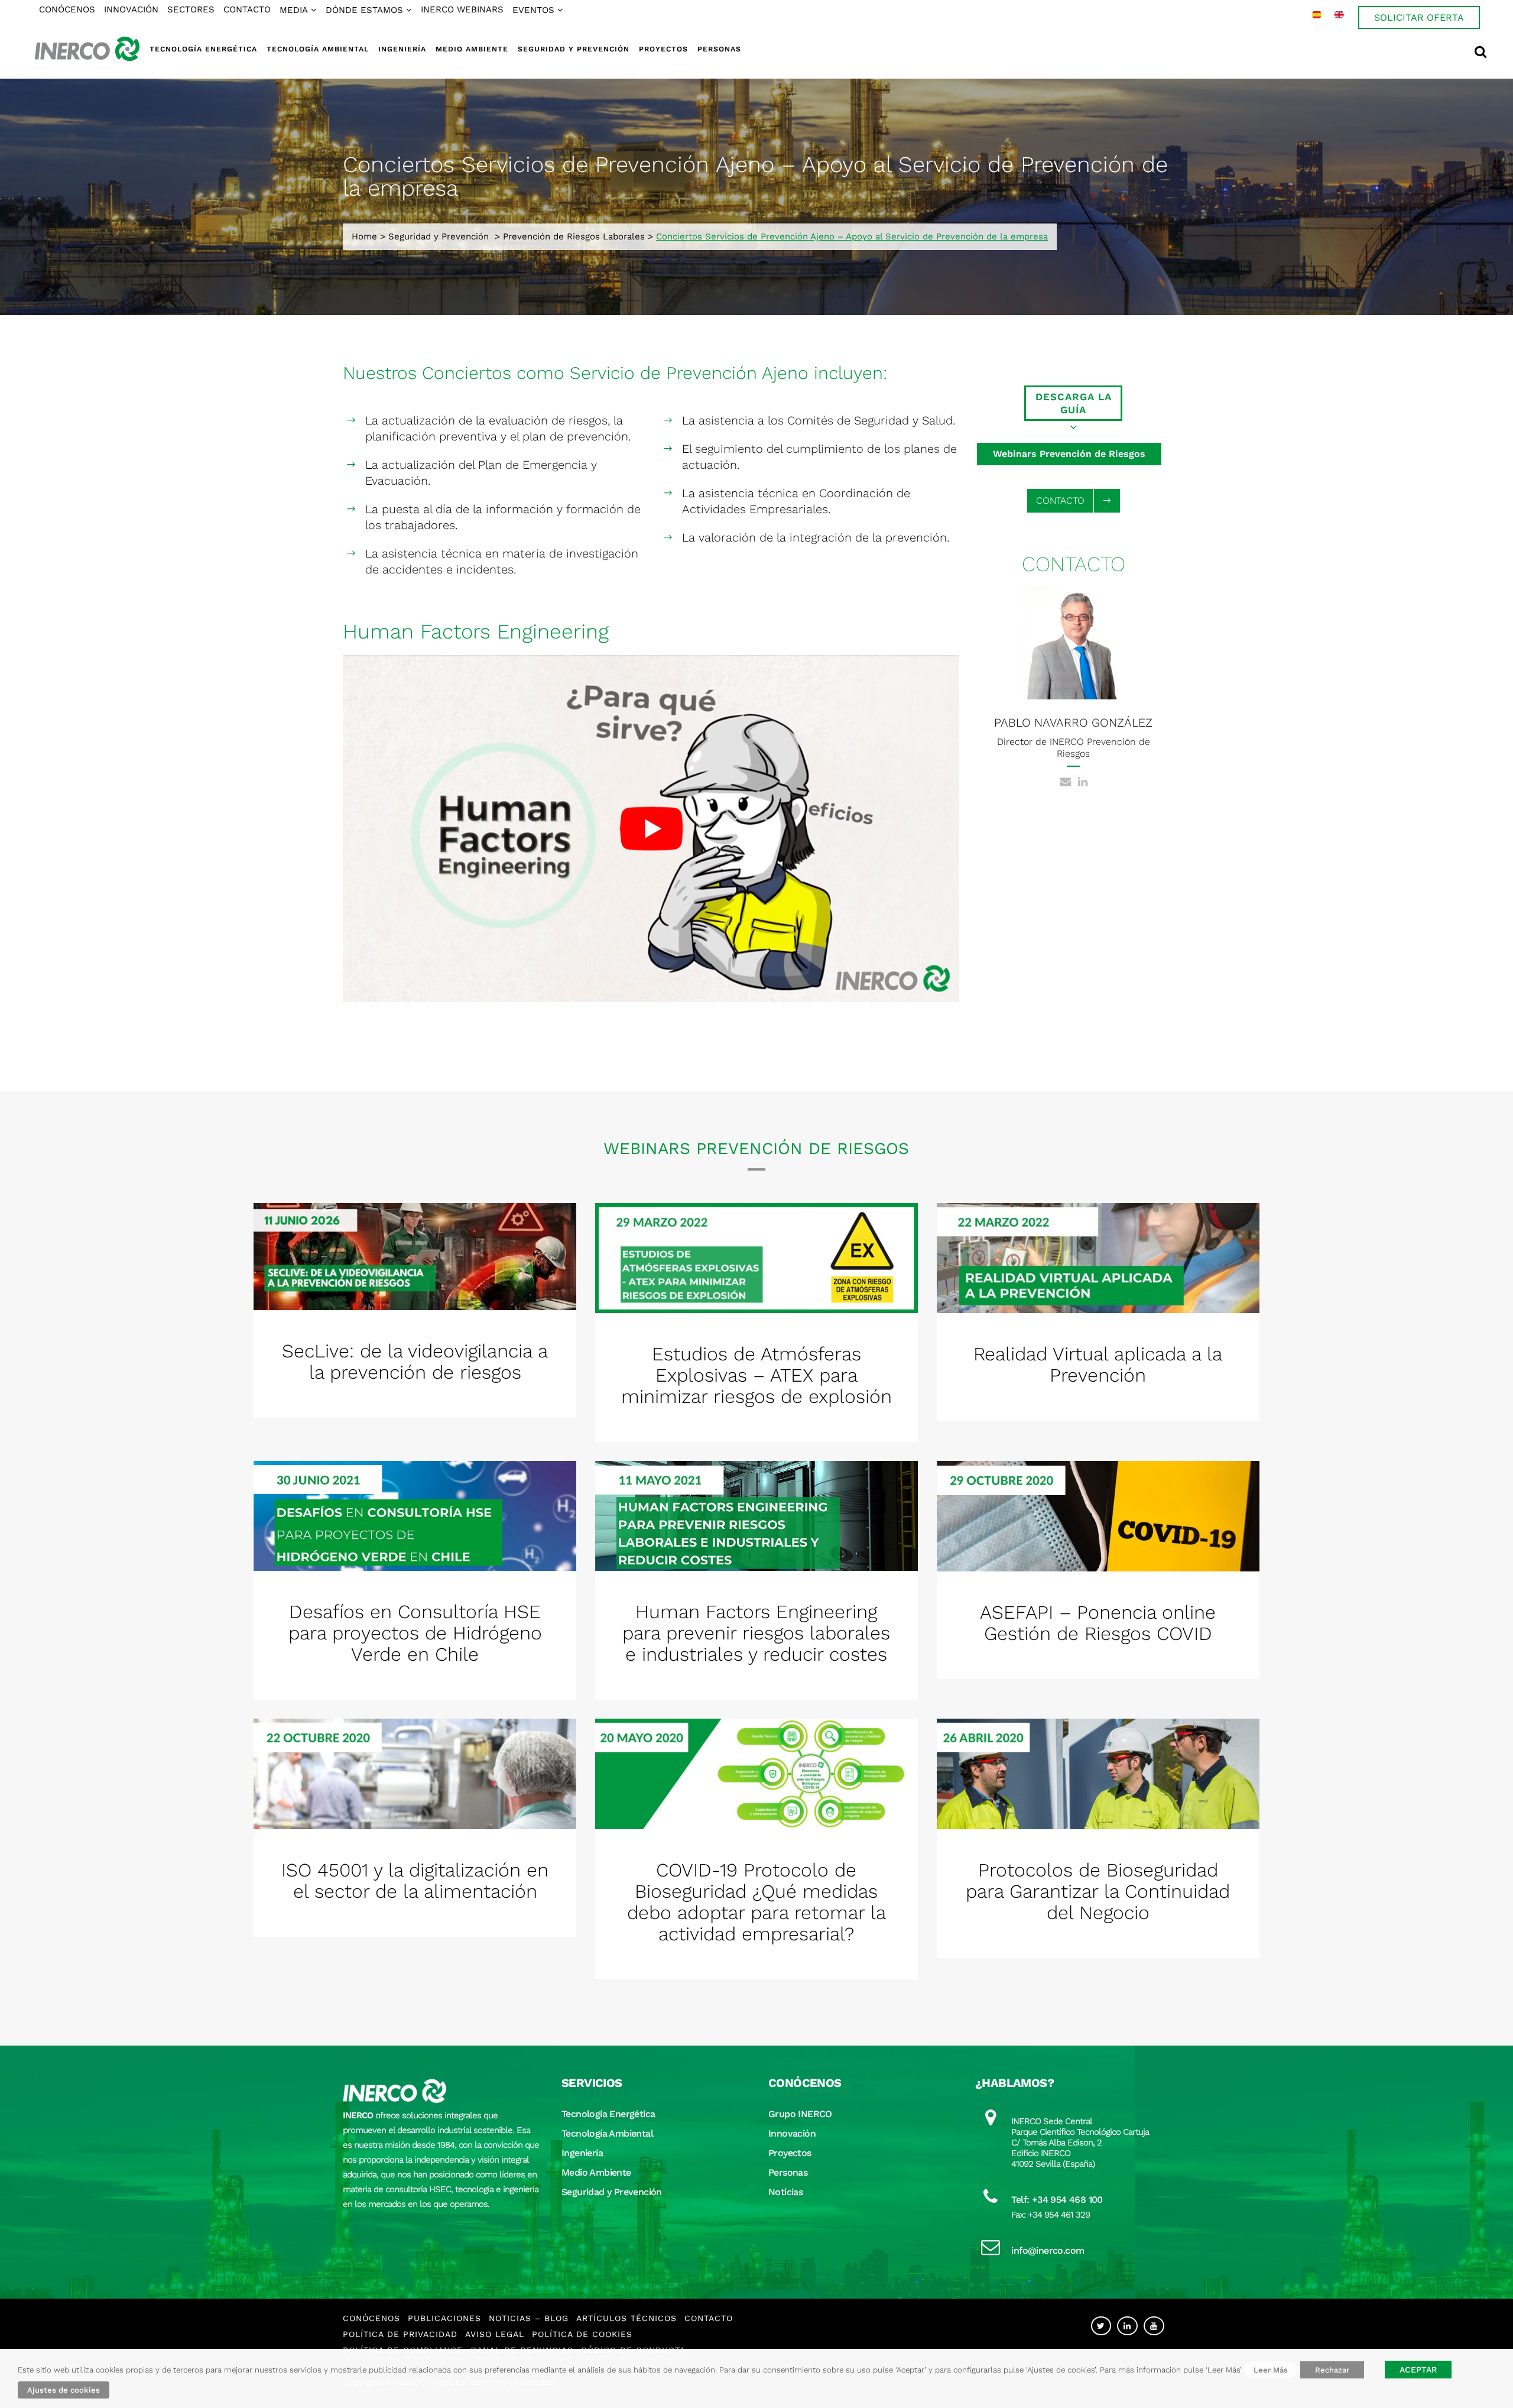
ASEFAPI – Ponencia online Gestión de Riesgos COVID (1098, 1623)
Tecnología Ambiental (607, 2133)
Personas (788, 2172)
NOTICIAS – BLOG (529, 2318)
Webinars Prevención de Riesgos (1069, 454)
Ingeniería (582, 2153)
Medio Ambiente (596, 2172)
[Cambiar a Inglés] (1339, 15)
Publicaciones (444, 2318)
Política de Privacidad (400, 2334)
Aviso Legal (495, 2334)
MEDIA (294, 10)
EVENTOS (533, 10)
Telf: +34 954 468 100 (1057, 2200)
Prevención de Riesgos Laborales (574, 236)
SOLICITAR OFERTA (1419, 17)
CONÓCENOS (67, 9)
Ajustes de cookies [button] (64, 2390)
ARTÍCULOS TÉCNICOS (626, 2318)
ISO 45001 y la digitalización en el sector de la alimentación (415, 1881)
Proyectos (790, 2153)
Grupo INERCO (800, 2114)
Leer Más (1271, 2370)
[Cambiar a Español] (1317, 15)
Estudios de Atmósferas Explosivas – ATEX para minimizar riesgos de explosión (756, 1375)
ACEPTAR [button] (1418, 2370)
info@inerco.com (1048, 2250)
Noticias (785, 2192)
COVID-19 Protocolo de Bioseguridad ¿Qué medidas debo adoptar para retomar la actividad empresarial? (756, 1902)
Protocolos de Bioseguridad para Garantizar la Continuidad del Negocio (1098, 1891)
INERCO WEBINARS (462, 9)
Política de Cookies (582, 2334)
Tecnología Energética (608, 2114)
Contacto (709, 2318)
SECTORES (191, 9)
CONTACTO (247, 9)
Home (364, 236)
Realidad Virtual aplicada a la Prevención (1098, 1365)
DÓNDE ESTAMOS (364, 10)
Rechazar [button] (1332, 2370)
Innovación (792, 2133)
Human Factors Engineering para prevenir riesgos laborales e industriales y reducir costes (756, 1633)
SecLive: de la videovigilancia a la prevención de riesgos (415, 1362)
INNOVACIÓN (131, 9)
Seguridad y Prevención (439, 236)
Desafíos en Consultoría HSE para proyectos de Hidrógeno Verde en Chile (415, 1633)
